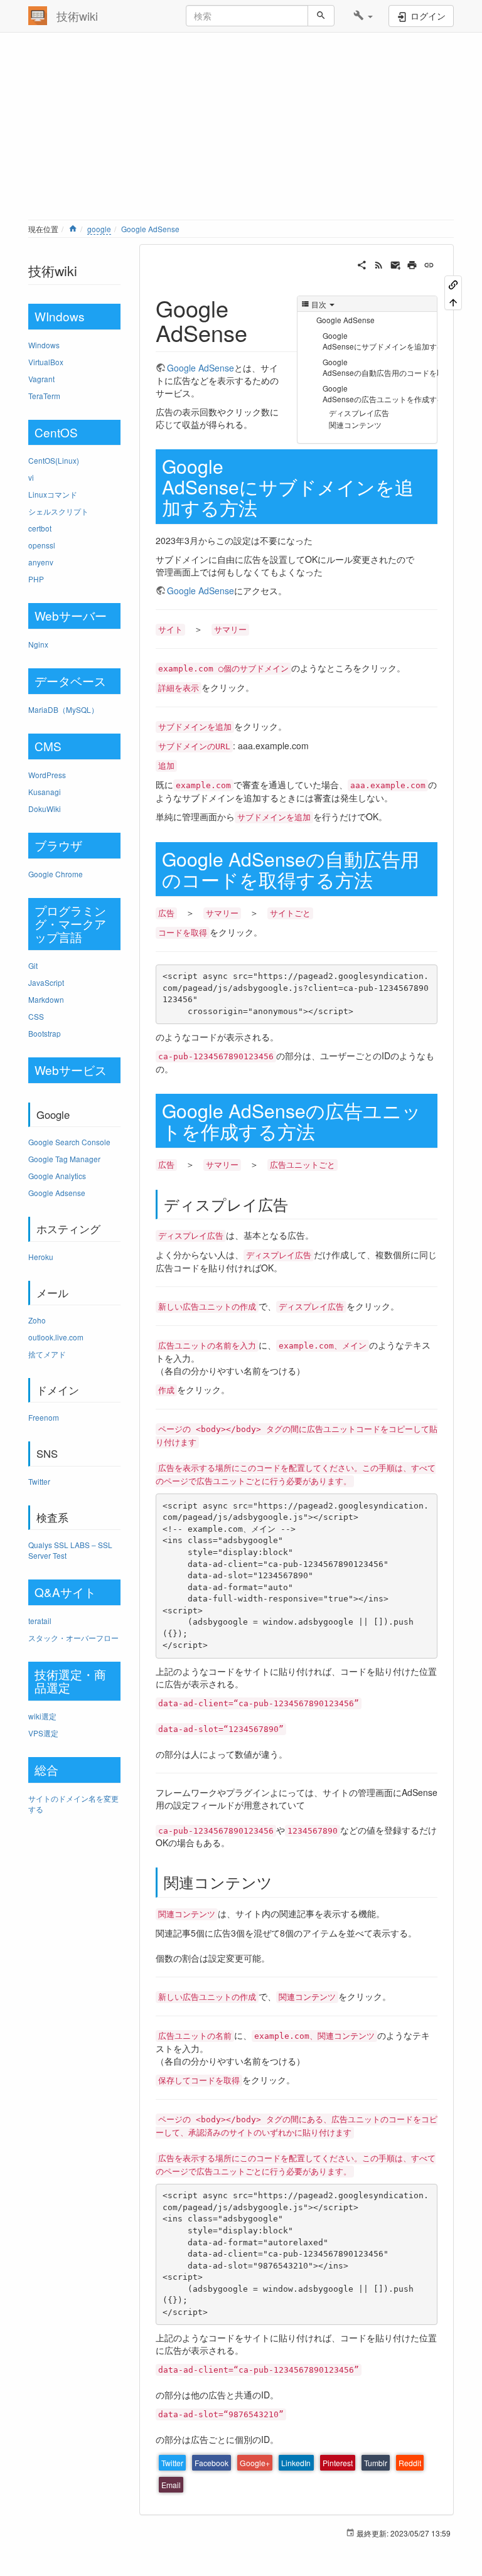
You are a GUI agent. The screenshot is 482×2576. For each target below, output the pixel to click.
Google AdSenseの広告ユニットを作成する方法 (380, 393)
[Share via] (362, 264)
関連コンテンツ (355, 425)
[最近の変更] (379, 264)
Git (33, 965)
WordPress (47, 775)
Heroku (41, 1257)
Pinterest (338, 2463)
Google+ (255, 2463)
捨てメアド (47, 1354)
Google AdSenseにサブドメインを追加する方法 (380, 341)
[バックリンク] (453, 284)
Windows (44, 345)
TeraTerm (44, 396)
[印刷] (412, 264)
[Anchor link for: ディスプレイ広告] (296, 1204)
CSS (36, 1016)
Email (171, 2485)
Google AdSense (150, 229)
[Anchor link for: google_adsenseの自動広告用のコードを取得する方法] (382, 879)
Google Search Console (69, 1142)
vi (31, 477)
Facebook (212, 2463)
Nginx (38, 644)
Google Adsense (57, 1193)
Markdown (46, 999)
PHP (36, 579)
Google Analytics (57, 1176)
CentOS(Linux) (54, 460)
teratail (40, 1621)
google (99, 229)
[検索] (321, 16)
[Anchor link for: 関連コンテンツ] (280, 1882)
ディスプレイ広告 (359, 413)
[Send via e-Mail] (396, 264)
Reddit (410, 2463)
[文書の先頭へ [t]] (453, 301)
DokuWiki (45, 809)
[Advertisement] (241, 129)
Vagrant (41, 379)
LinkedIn (296, 2463)
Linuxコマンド (53, 494)
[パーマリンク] (429, 264)
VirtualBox (46, 362)
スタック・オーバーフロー (73, 1638)
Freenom (44, 1417)
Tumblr (376, 2463)
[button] (363, 16)
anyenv (41, 562)
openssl (42, 545)
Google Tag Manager (64, 1159)
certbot (40, 528)
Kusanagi (45, 792)
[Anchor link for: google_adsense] (259, 332)
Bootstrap (45, 1033)
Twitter (39, 1481)
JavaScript (46, 982)
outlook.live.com (56, 1337)
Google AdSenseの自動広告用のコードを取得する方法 (380, 367)
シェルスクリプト (58, 511)
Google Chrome (56, 874)
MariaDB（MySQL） (63, 709)
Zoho (37, 1320)
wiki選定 (42, 1716)
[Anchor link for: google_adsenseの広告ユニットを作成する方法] (324, 1131)
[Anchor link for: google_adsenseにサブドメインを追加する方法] (267, 507)
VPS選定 (43, 1733)
